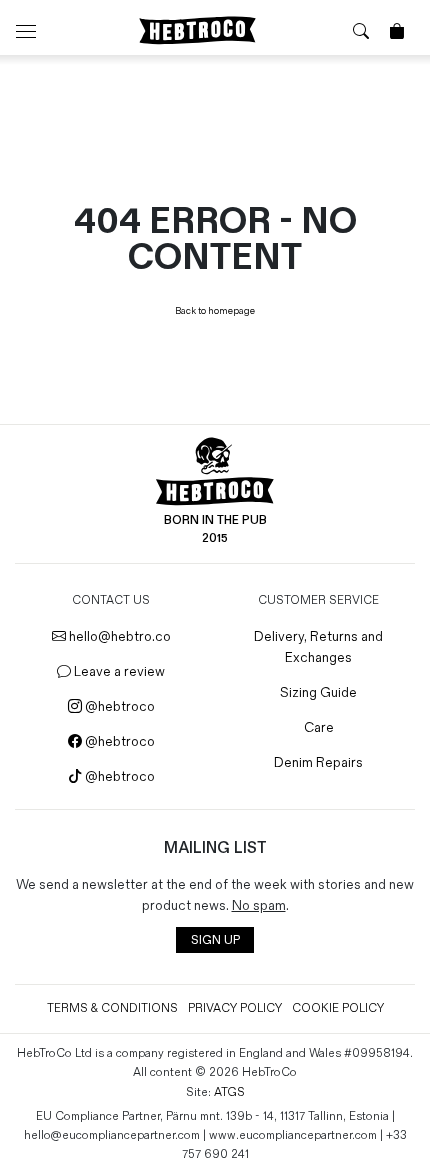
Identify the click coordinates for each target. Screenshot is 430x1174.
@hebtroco (118, 706)
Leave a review (118, 671)
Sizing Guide (318, 692)
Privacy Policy (235, 1008)
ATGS (229, 1092)
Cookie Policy (338, 1008)
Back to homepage (215, 311)
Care (319, 727)
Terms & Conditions (112, 1008)
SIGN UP (215, 940)
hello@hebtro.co (118, 636)
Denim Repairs (318, 762)
